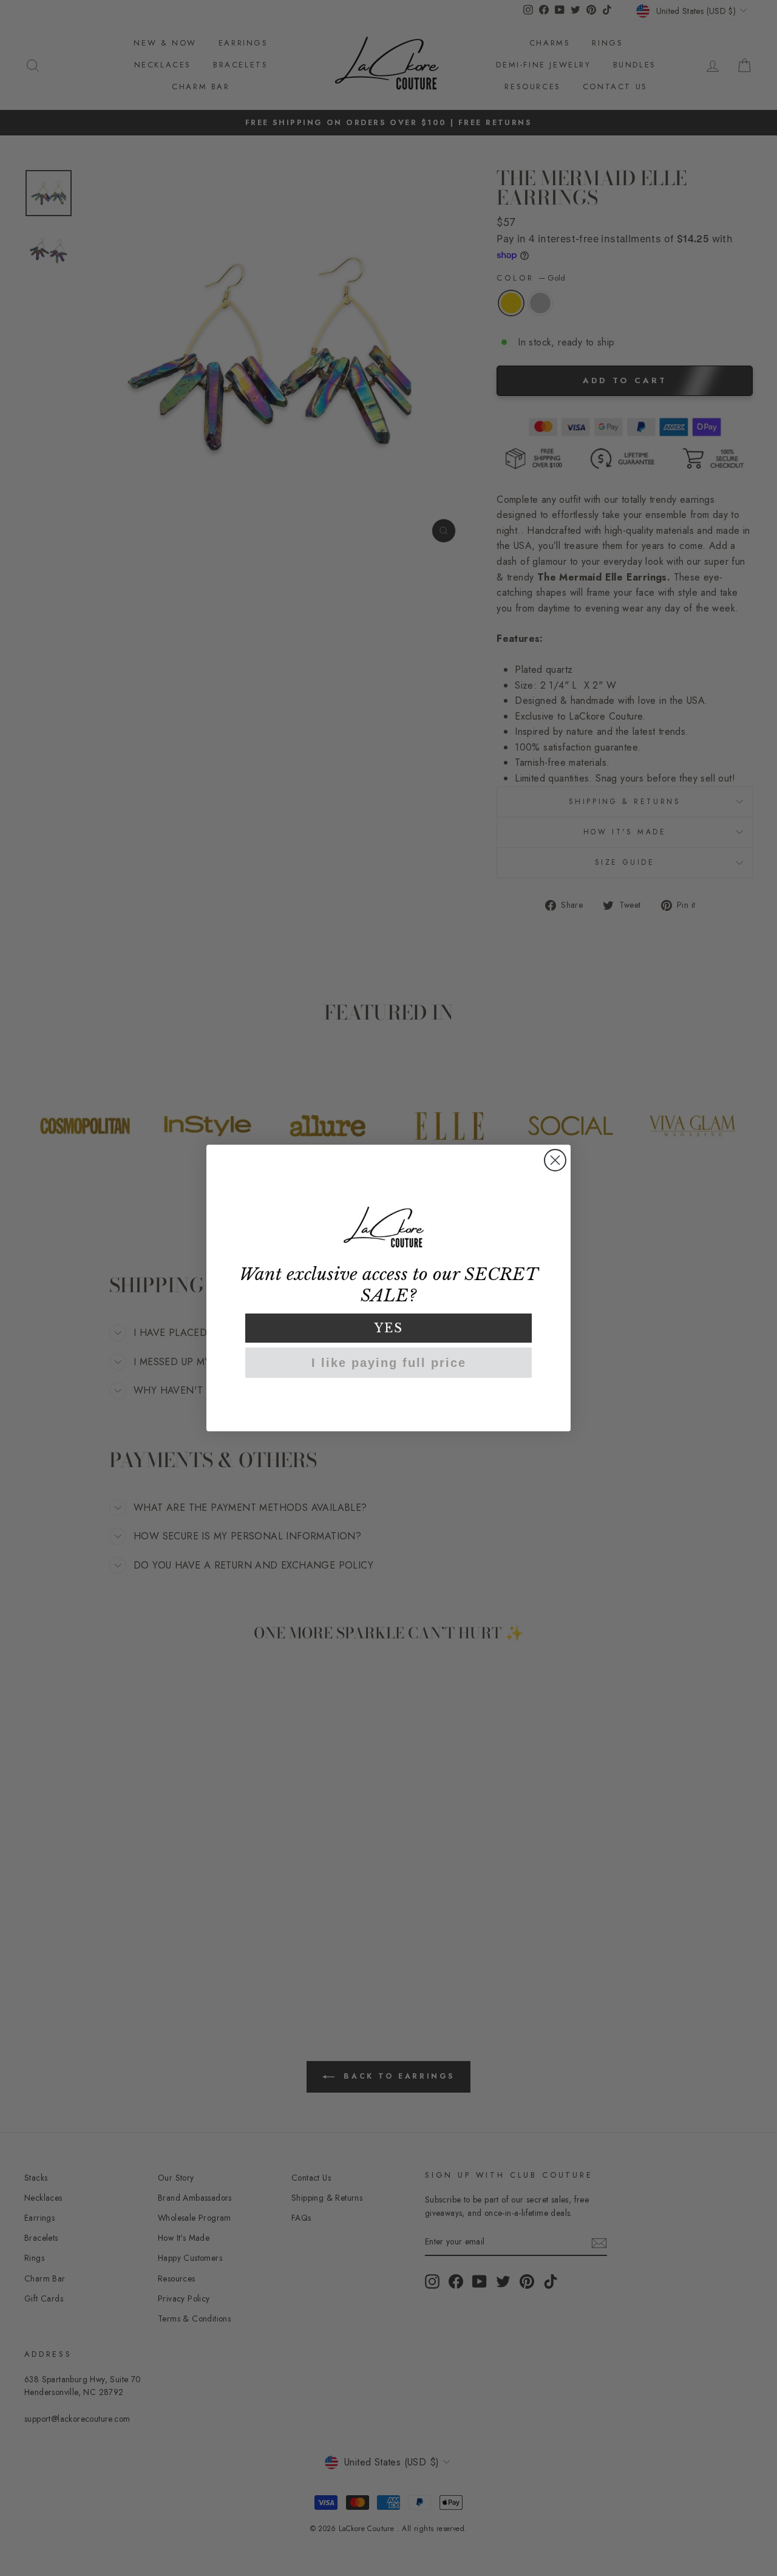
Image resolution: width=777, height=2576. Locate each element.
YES (389, 1328)
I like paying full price (389, 1363)
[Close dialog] (555, 1160)
